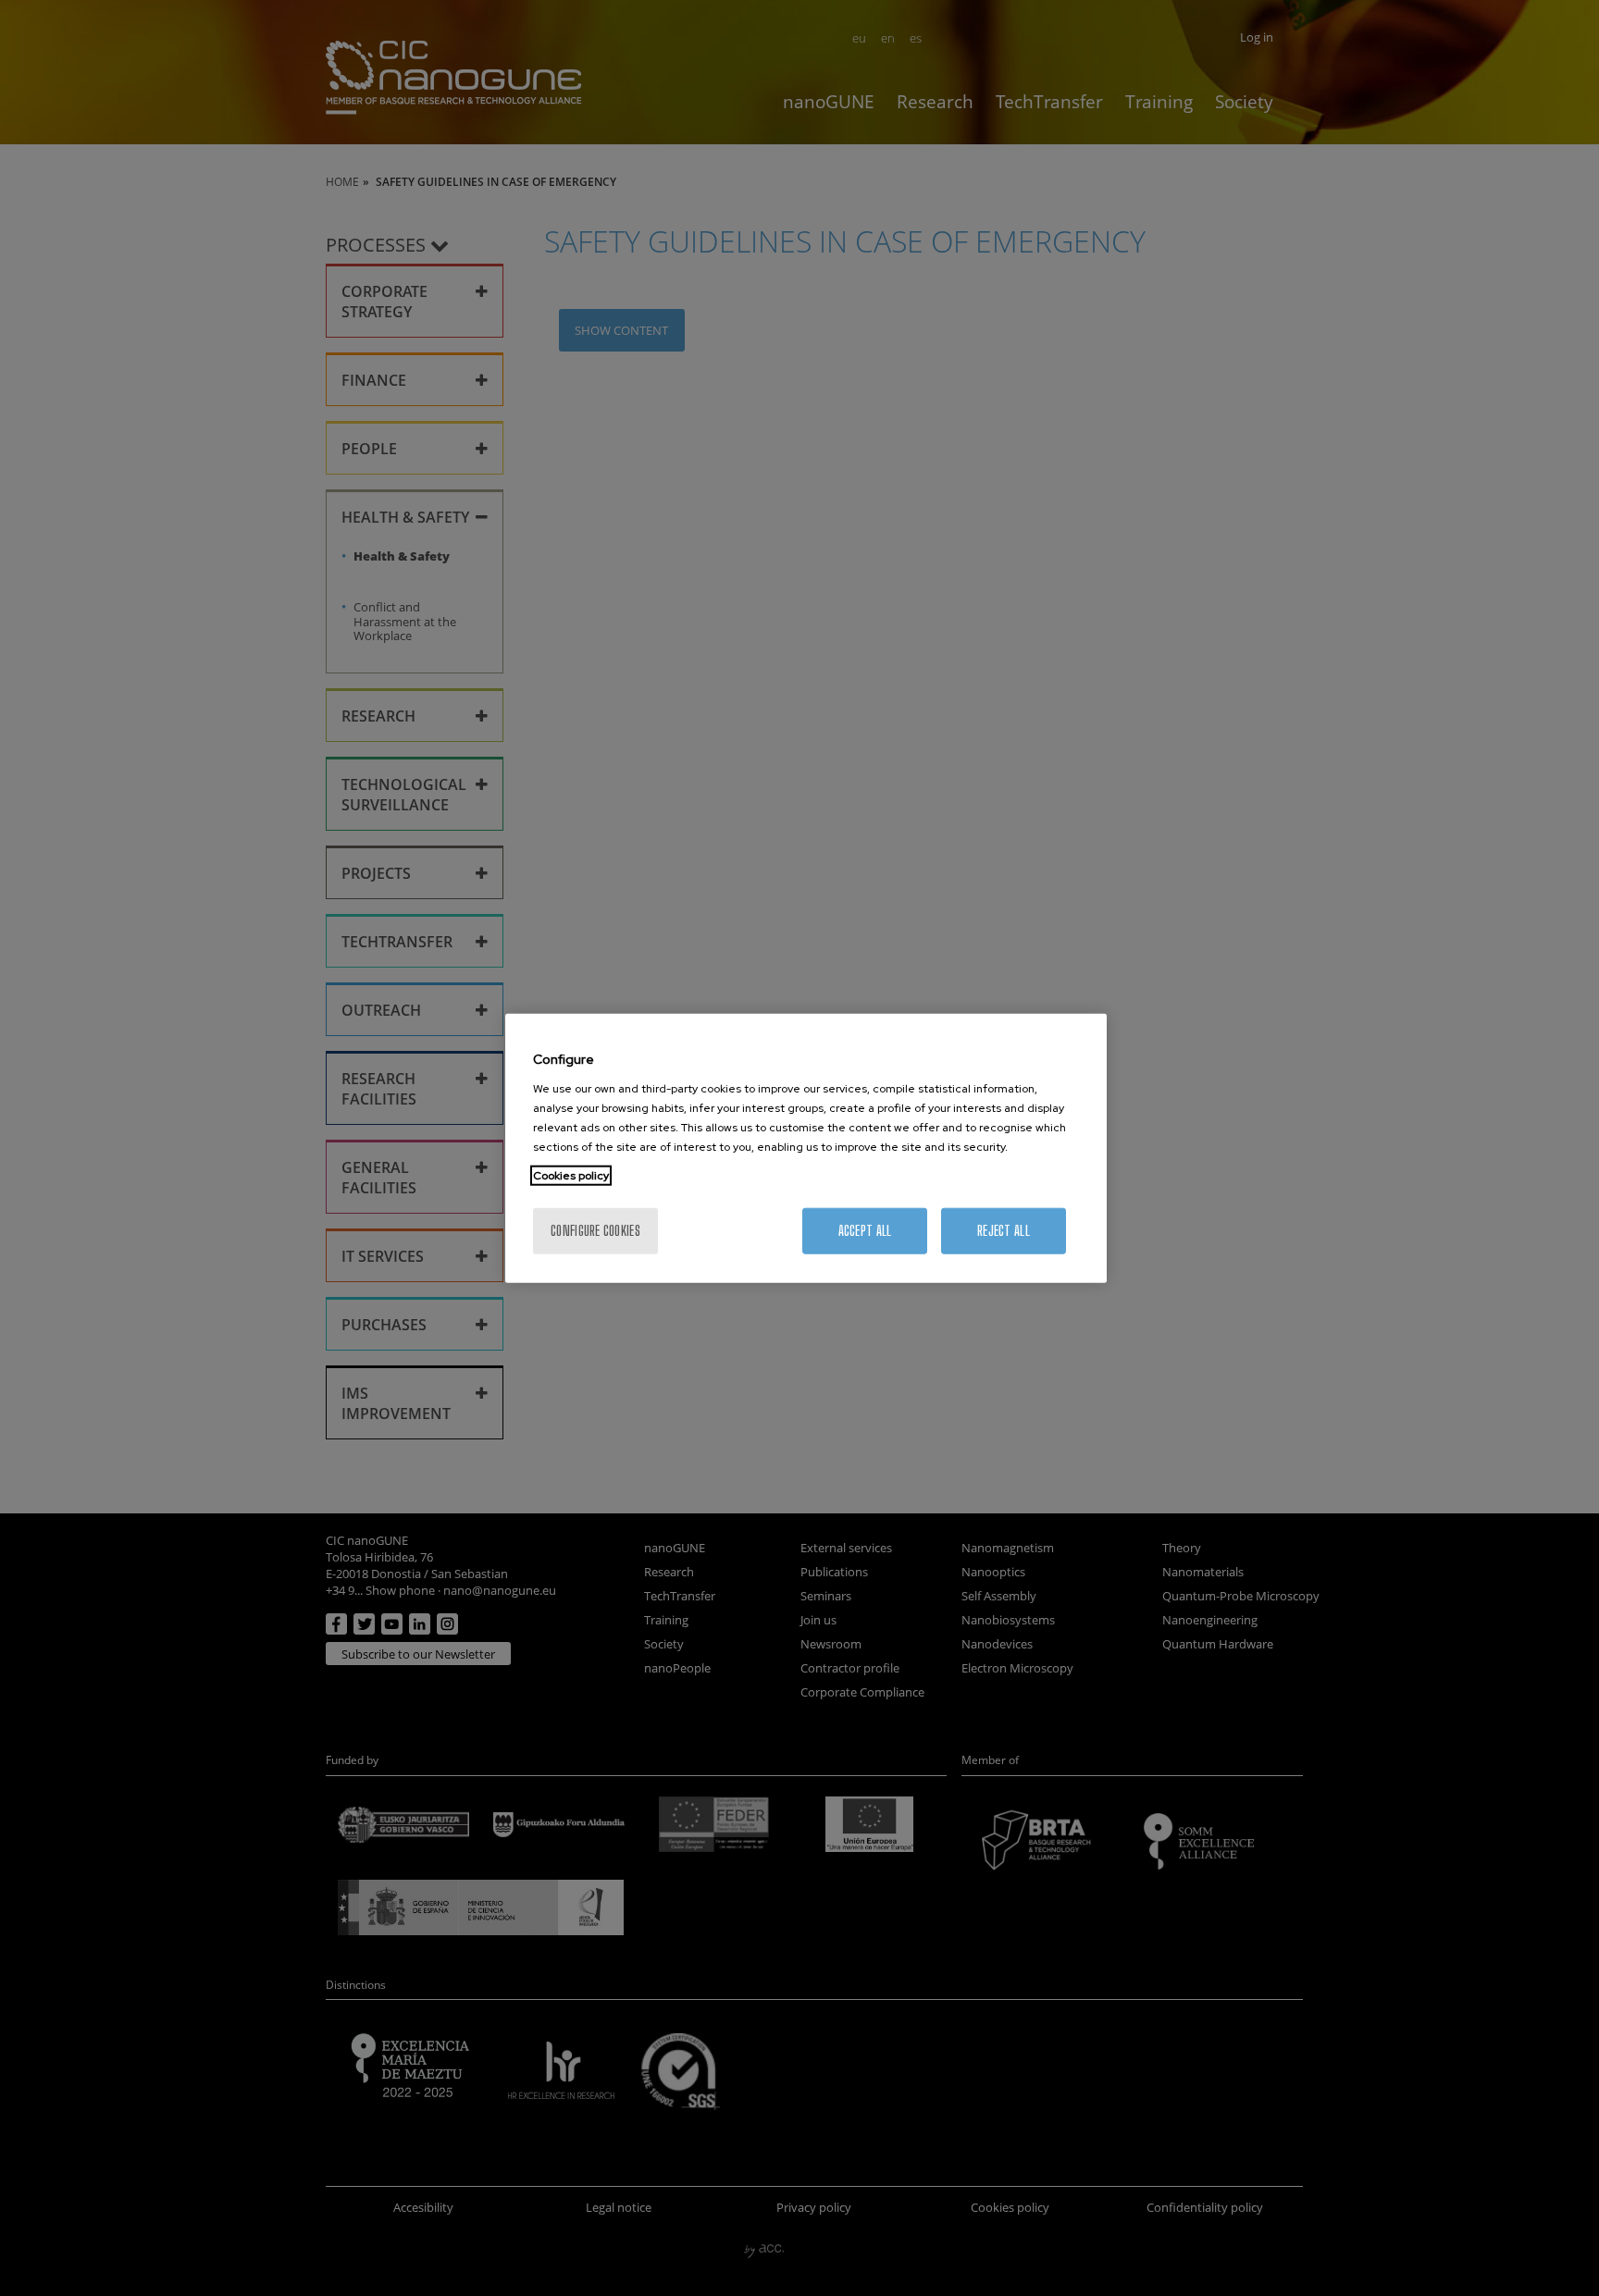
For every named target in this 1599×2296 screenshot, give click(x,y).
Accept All (865, 1230)
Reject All (1004, 1230)
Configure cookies (595, 1230)
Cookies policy (571, 1175)
